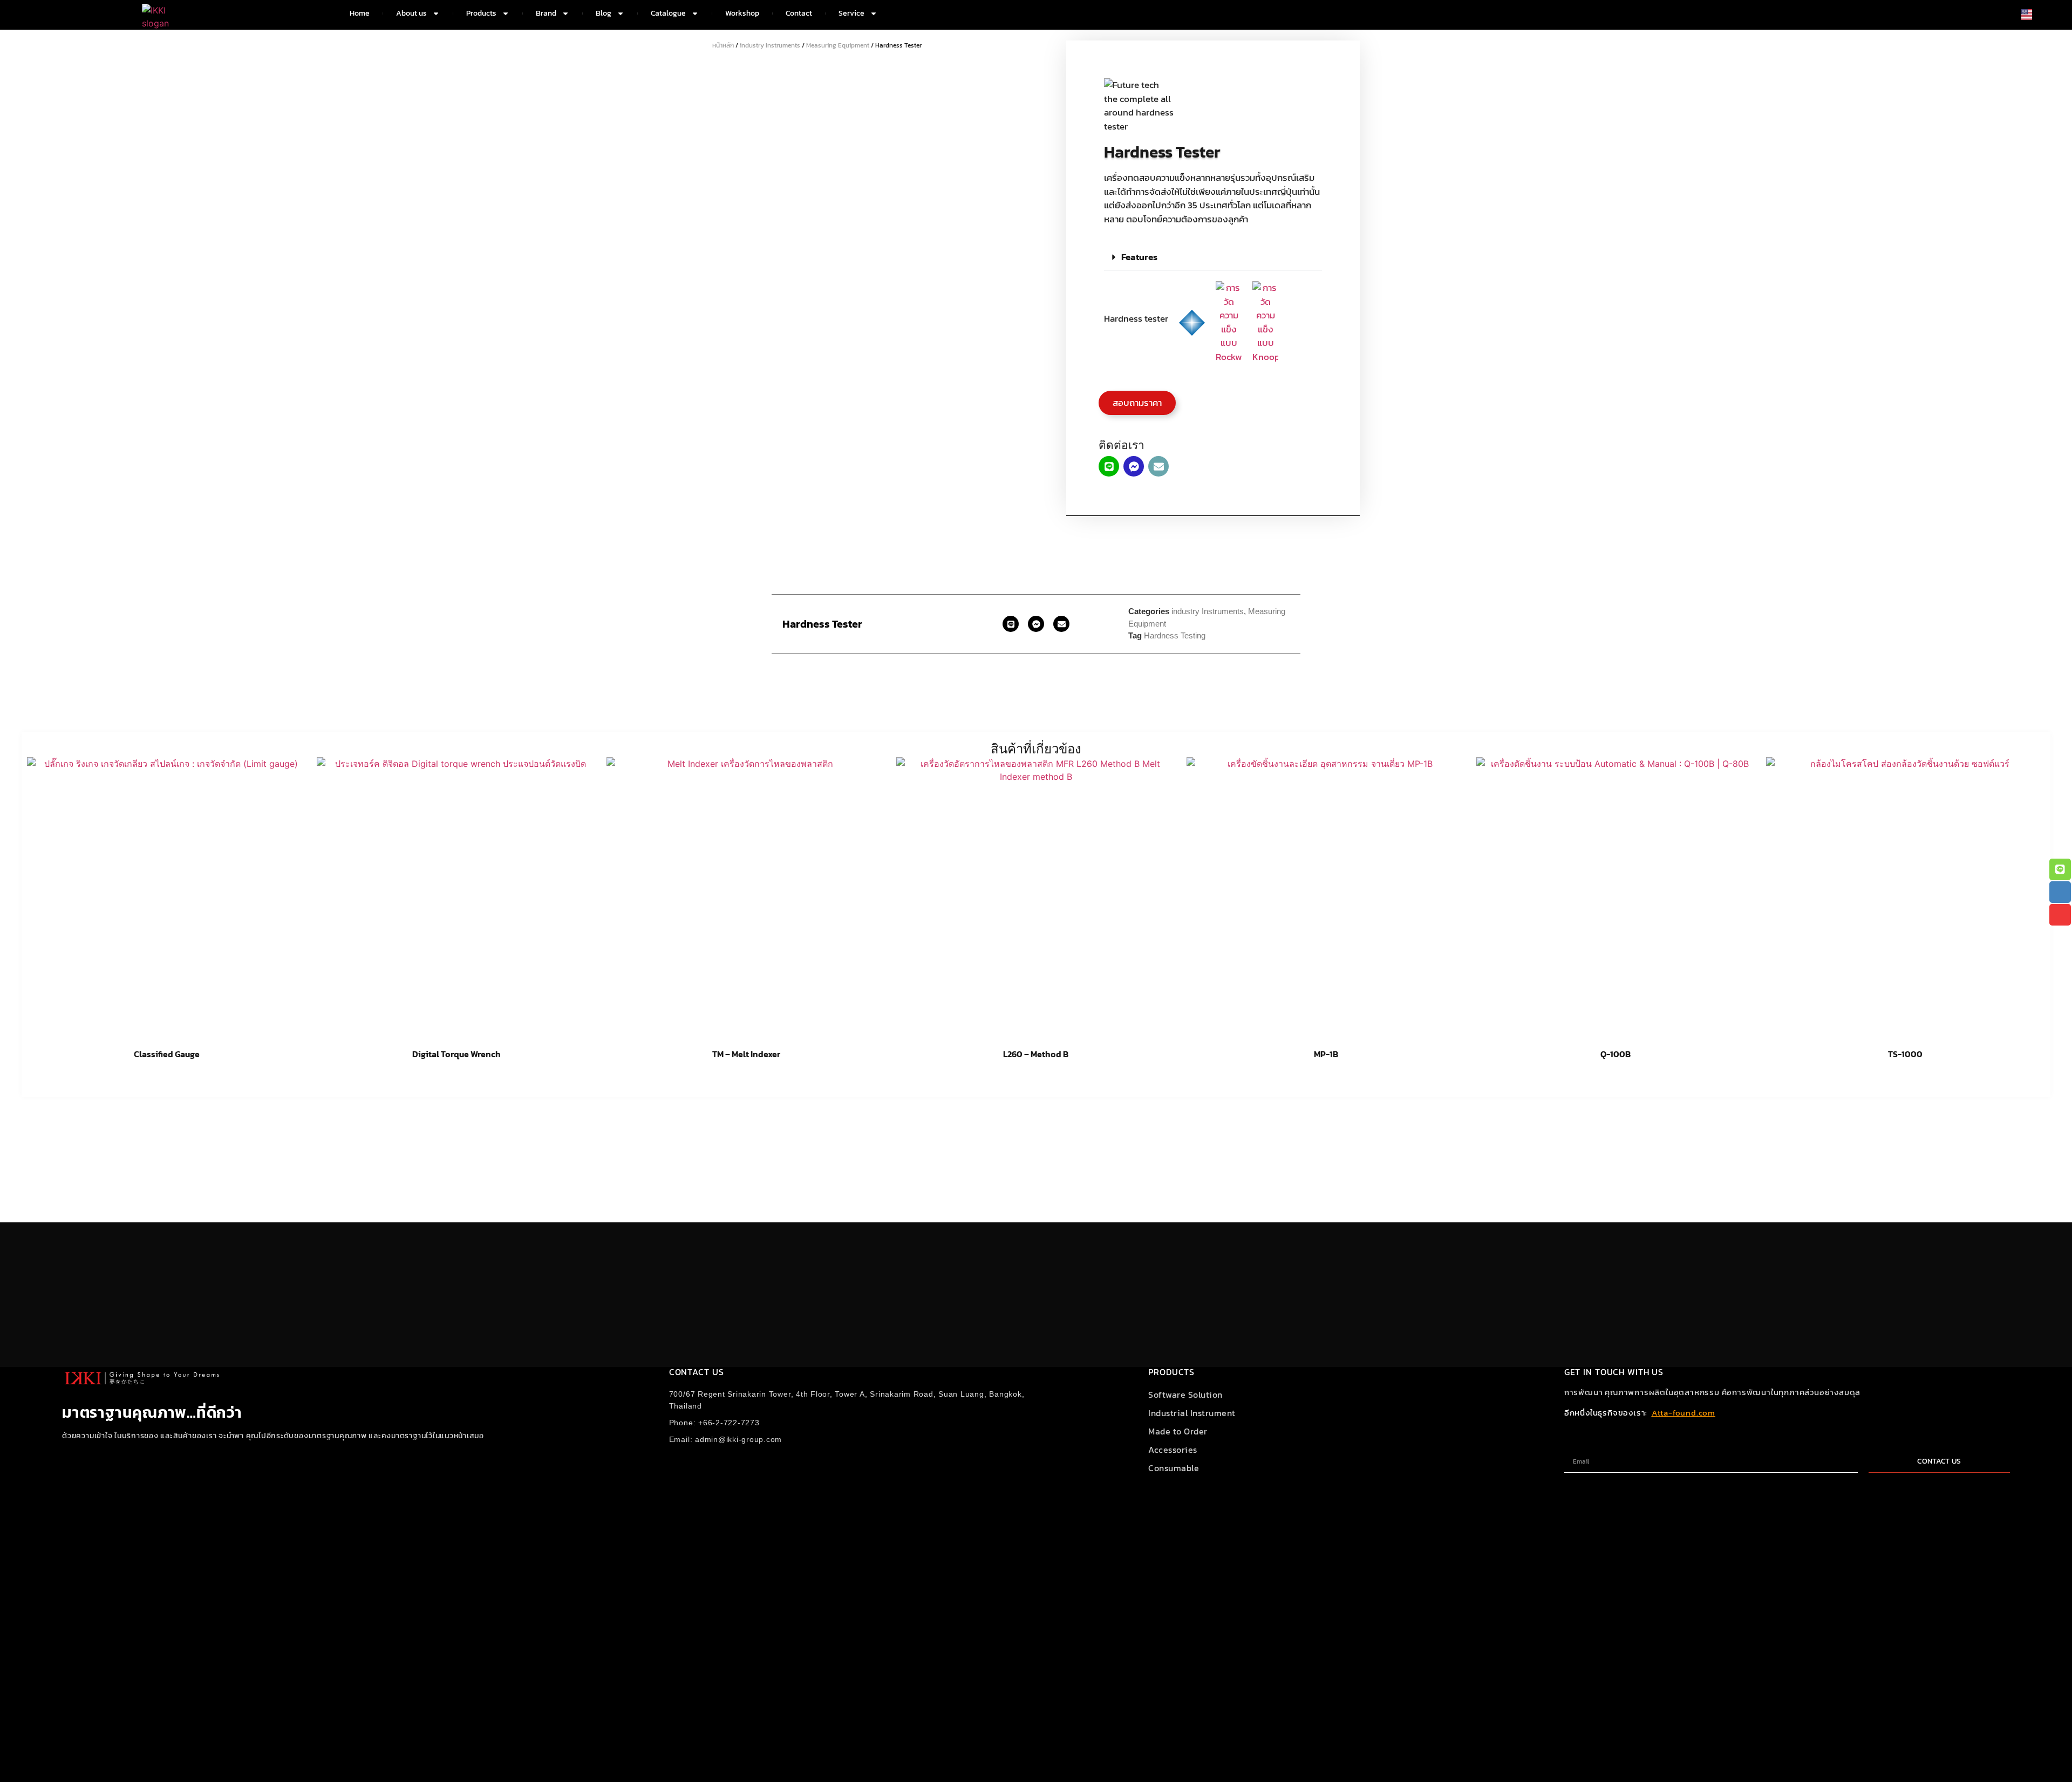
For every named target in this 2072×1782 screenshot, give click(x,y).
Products (481, 13)
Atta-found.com (1683, 1413)
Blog (604, 13)
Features (1139, 257)
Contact (799, 13)
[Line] (1109, 466)
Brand (546, 13)
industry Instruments (770, 45)
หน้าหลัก (723, 45)
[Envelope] (1158, 466)
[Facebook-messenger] (1134, 466)
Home (360, 13)
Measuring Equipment (838, 45)
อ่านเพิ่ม (166, 1082)
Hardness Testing (1175, 635)
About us (411, 13)
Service (851, 13)
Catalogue (668, 13)
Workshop (742, 13)
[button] (1213, 257)
